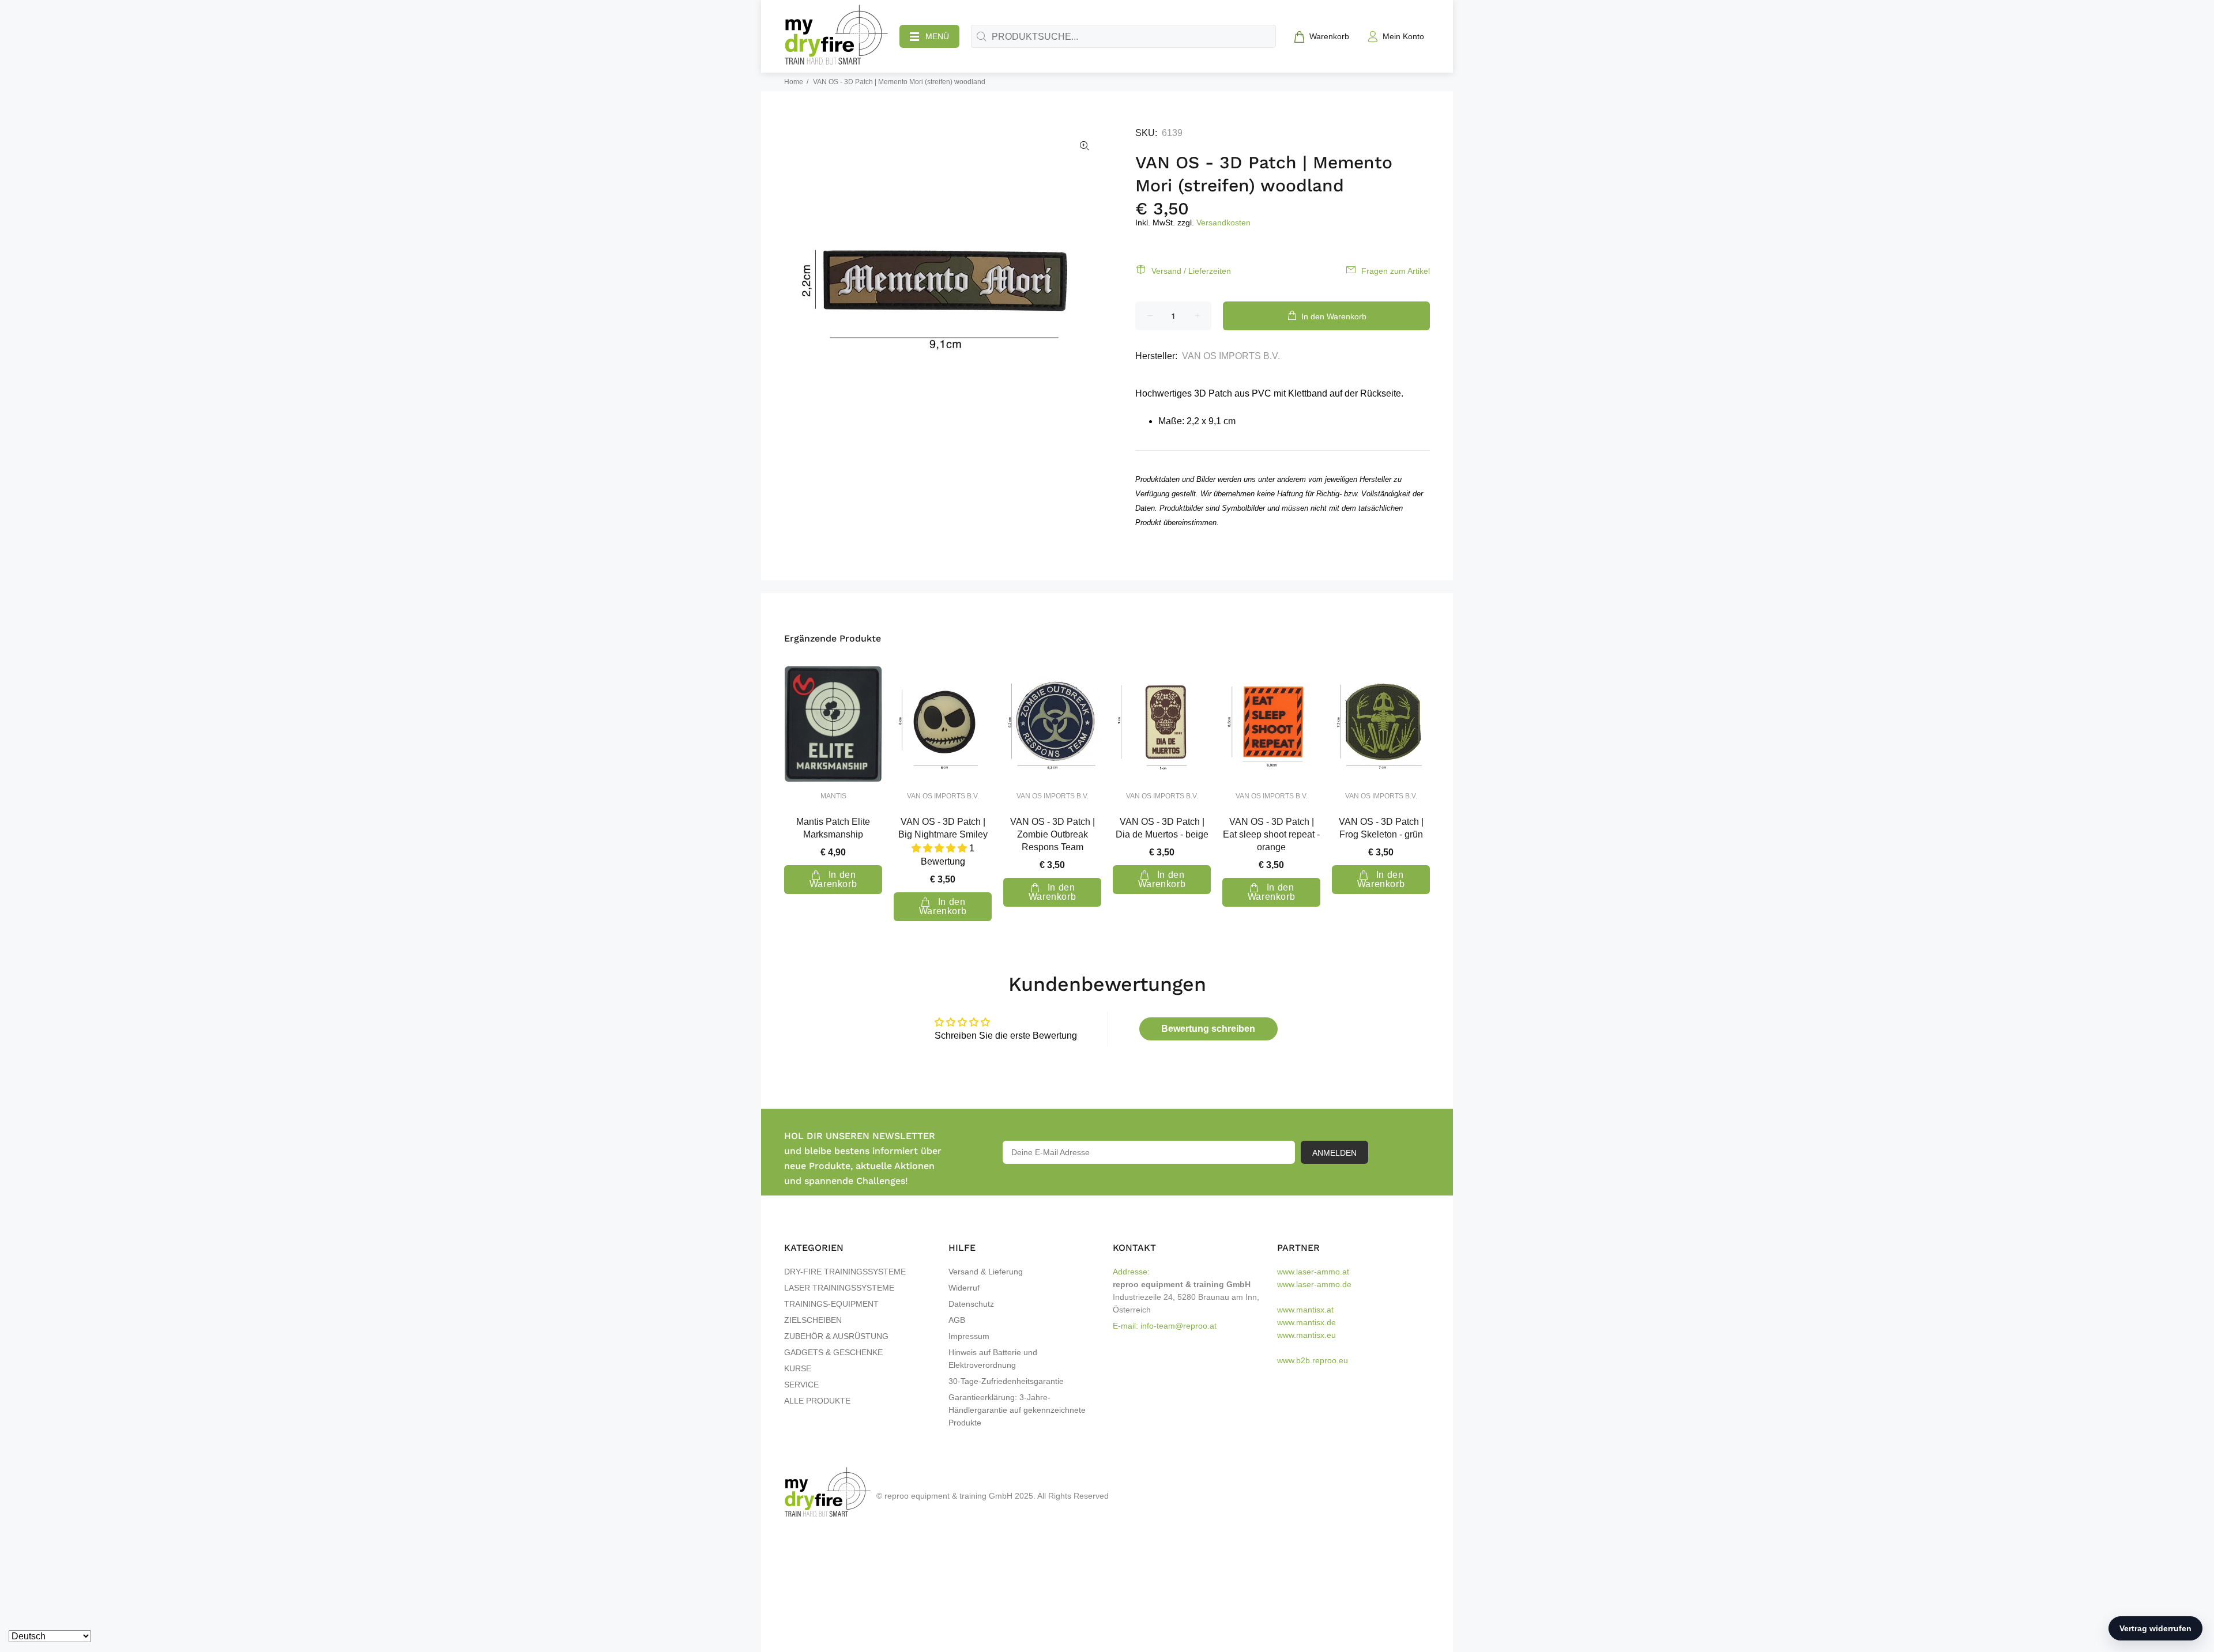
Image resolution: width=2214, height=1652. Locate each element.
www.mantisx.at (1305, 1310)
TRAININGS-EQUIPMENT (831, 1304)
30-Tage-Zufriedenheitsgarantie (1006, 1381)
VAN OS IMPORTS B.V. (1231, 356)
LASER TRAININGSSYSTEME (839, 1288)
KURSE (798, 1368)
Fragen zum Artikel (1396, 271)
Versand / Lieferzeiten (1191, 271)
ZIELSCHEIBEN (813, 1320)
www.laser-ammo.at (1313, 1272)
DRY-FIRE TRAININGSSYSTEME (845, 1272)
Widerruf (964, 1288)
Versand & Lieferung (986, 1272)
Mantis (833, 796)
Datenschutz (971, 1304)
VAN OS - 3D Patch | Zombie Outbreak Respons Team (1053, 834)
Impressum (969, 1336)
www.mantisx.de (1306, 1322)
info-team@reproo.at (1178, 1326)
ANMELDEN (1334, 1153)
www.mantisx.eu (1306, 1335)
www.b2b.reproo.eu (1313, 1360)
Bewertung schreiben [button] (1208, 1029)
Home (794, 82)
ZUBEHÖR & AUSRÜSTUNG (836, 1336)
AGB (957, 1320)
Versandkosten (1223, 222)
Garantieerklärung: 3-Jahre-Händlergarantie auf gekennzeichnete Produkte (1017, 1410)
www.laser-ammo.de (1314, 1284)
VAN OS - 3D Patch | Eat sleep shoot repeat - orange (1271, 834)
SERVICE (801, 1385)
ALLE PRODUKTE (817, 1401)
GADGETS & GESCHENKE (833, 1352)
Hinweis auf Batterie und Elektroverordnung (993, 1359)
